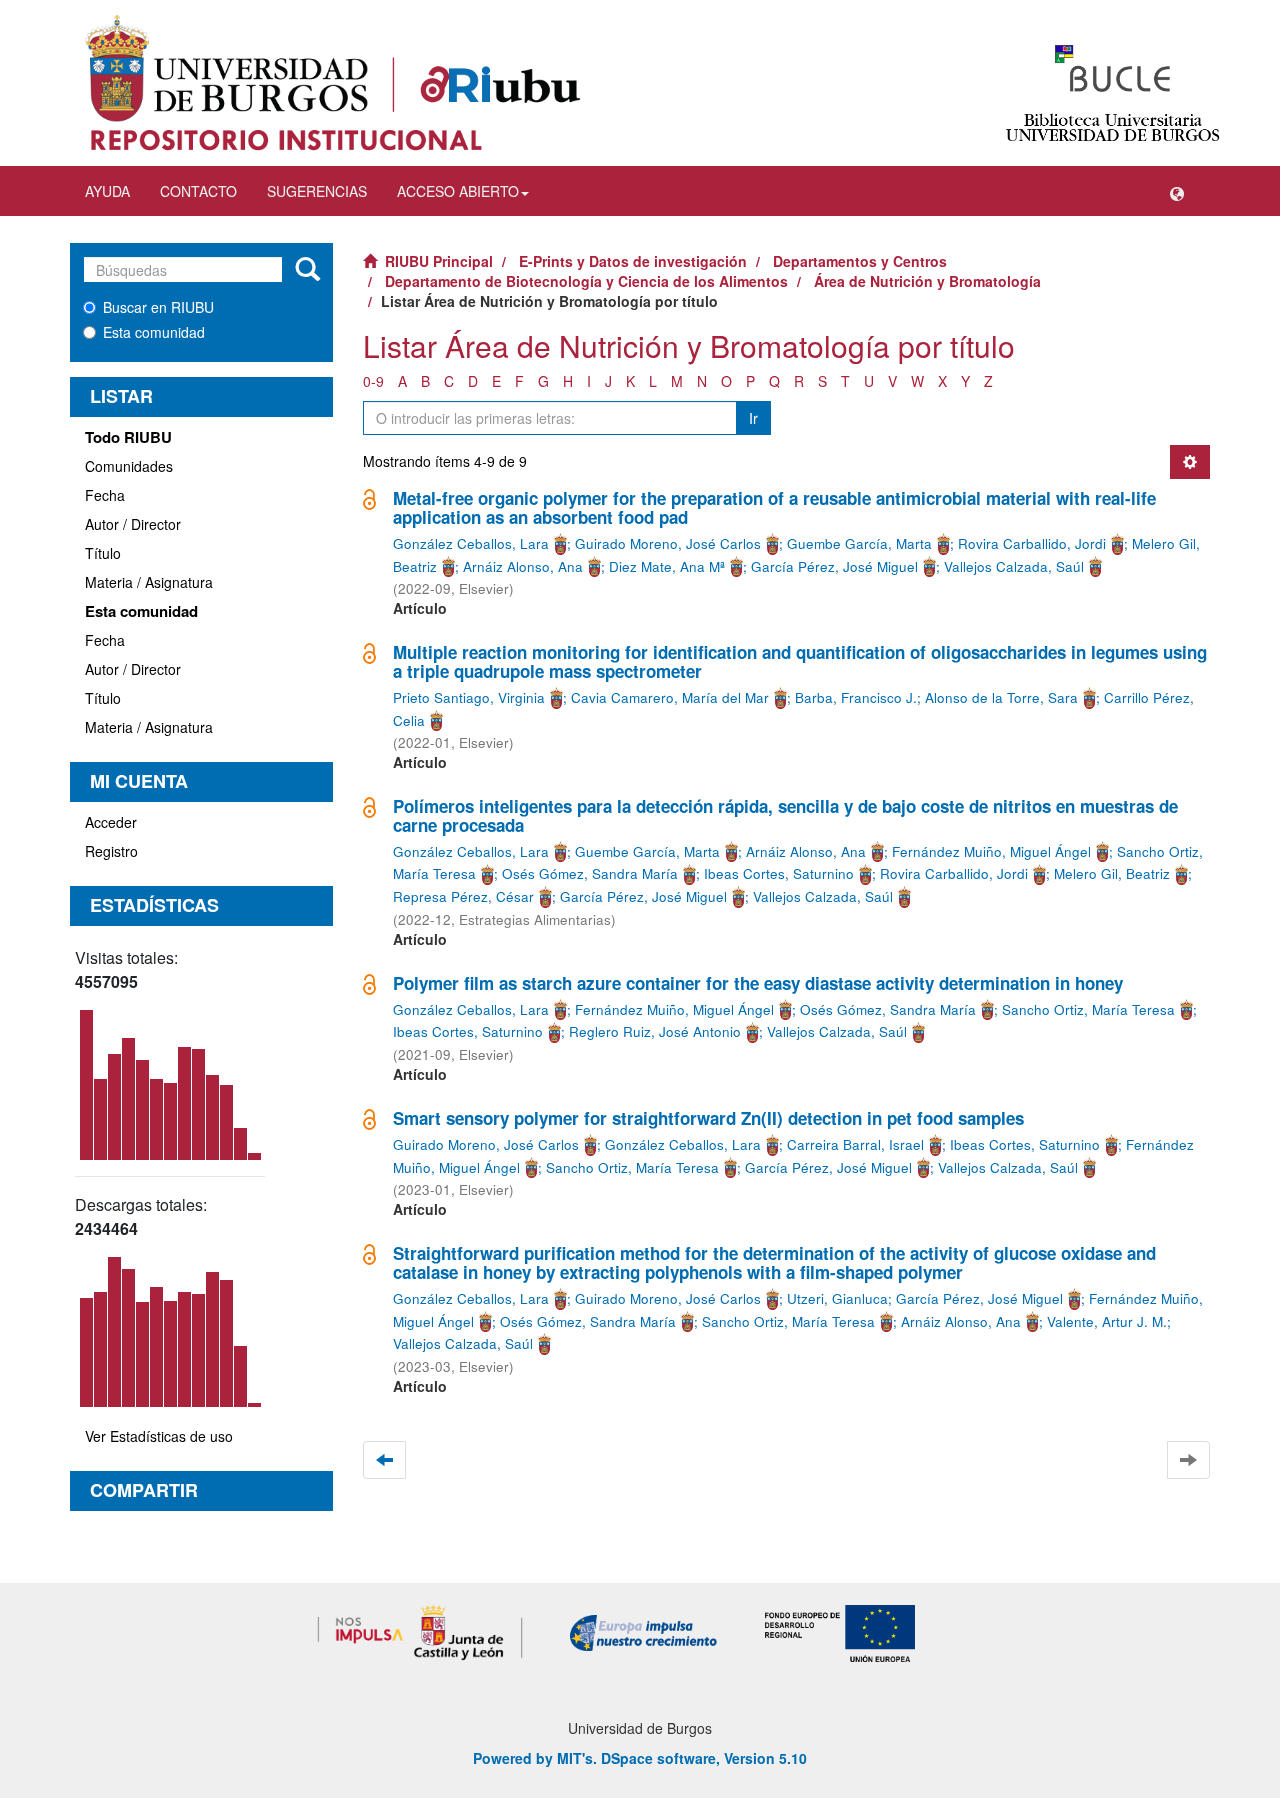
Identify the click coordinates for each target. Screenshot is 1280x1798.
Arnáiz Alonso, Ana (523, 566)
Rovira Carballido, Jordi (1032, 543)
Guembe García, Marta (859, 543)
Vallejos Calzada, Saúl (1014, 566)
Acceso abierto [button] (458, 191)
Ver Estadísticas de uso (159, 1436)
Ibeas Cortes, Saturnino (779, 873)
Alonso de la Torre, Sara (1001, 697)
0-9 (373, 381)
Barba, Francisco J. (856, 697)
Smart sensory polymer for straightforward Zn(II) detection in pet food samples (708, 1118)
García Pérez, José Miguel (834, 566)
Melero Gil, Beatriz (1112, 873)
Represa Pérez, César (463, 896)
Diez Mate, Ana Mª (667, 566)
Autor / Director (133, 524)
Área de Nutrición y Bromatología (927, 281)
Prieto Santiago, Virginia (469, 697)
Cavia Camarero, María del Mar (670, 697)
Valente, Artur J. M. (1107, 1321)
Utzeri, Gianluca (837, 1298)
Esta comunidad (154, 332)
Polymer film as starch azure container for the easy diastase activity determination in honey (758, 983)
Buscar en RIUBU (158, 307)
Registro (111, 851)
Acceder (111, 822)
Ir (753, 418)
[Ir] (307, 270)
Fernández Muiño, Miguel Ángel (991, 851)
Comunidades (129, 466)
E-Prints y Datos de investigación (633, 261)
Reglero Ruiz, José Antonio (655, 1031)
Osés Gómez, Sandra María (590, 873)
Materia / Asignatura (149, 582)
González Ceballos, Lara (471, 543)
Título (103, 553)
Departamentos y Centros (860, 261)
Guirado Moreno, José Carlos (668, 543)
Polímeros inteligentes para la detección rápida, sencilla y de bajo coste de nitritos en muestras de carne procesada (785, 815)
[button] (1177, 191)
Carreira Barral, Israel (855, 1144)
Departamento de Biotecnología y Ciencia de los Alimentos (586, 281)
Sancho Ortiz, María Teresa (1088, 1009)
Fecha (105, 495)
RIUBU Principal (439, 261)
